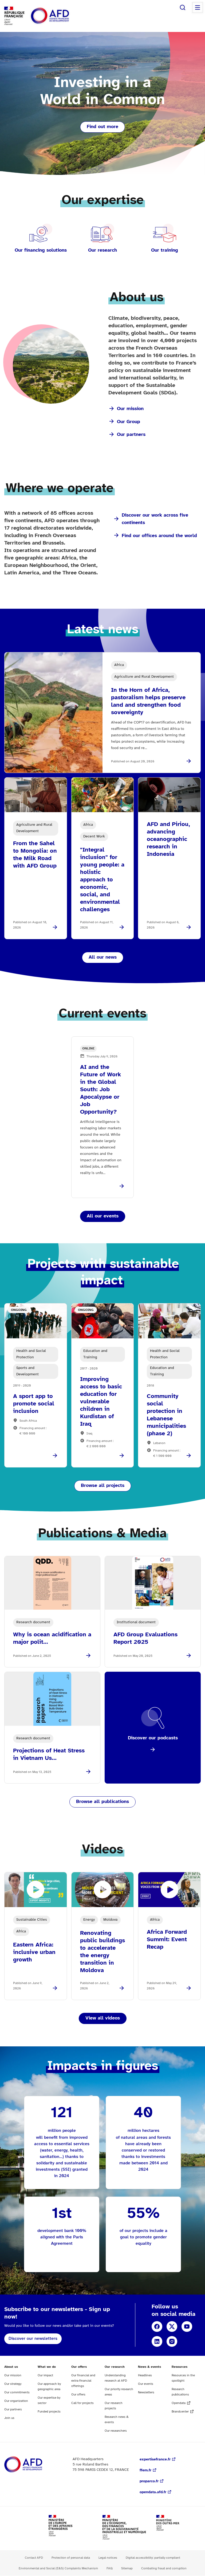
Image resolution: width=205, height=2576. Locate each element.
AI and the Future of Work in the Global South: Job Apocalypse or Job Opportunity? (100, 1090)
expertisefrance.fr (155, 2460)
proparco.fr (149, 2481)
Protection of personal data (71, 2558)
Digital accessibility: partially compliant (153, 2558)
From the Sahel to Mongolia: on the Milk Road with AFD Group (35, 855)
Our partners (131, 435)
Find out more (102, 127)
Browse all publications (102, 1802)
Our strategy (13, 2384)
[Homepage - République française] (62, 16)
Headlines (145, 2375)
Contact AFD (34, 2558)
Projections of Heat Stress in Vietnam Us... (49, 1755)
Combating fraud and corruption (164, 2568)
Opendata (179, 2403)
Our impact (45, 2375)
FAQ (110, 2568)
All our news (103, 957)
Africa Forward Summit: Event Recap (167, 1940)
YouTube (187, 2326)
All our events (103, 1216)
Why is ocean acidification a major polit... (52, 1638)
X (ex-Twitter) (172, 2326)
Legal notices (108, 2558)
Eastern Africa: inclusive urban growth (34, 1952)
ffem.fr (145, 2470)
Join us (9, 2418)
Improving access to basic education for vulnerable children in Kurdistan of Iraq (101, 1402)
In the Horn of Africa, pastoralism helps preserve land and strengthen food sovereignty (148, 701)
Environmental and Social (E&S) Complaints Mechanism (58, 2568)
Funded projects (49, 2412)
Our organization (16, 2401)
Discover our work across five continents (155, 519)
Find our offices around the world (159, 536)
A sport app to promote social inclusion (34, 1404)
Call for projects (82, 2403)
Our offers (78, 2395)
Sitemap (127, 2568)
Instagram (172, 2341)
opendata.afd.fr (153, 2492)
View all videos (103, 2018)
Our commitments (17, 2392)
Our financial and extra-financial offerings (83, 2381)
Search (183, 7)
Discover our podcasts (153, 1738)
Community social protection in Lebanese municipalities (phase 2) (166, 1415)
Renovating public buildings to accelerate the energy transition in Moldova (102, 1952)
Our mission (130, 409)
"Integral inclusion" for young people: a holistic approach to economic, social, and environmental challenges (102, 880)
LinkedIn (157, 2341)
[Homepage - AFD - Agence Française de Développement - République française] (35, 2465)
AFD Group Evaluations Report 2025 (145, 1638)
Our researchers (116, 2431)
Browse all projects (103, 1486)
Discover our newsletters (33, 2339)
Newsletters (146, 2392)
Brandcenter (180, 2412)
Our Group (129, 422)
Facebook (157, 2326)
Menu (198, 7)
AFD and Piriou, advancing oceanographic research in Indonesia (168, 839)
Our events (146, 2384)
